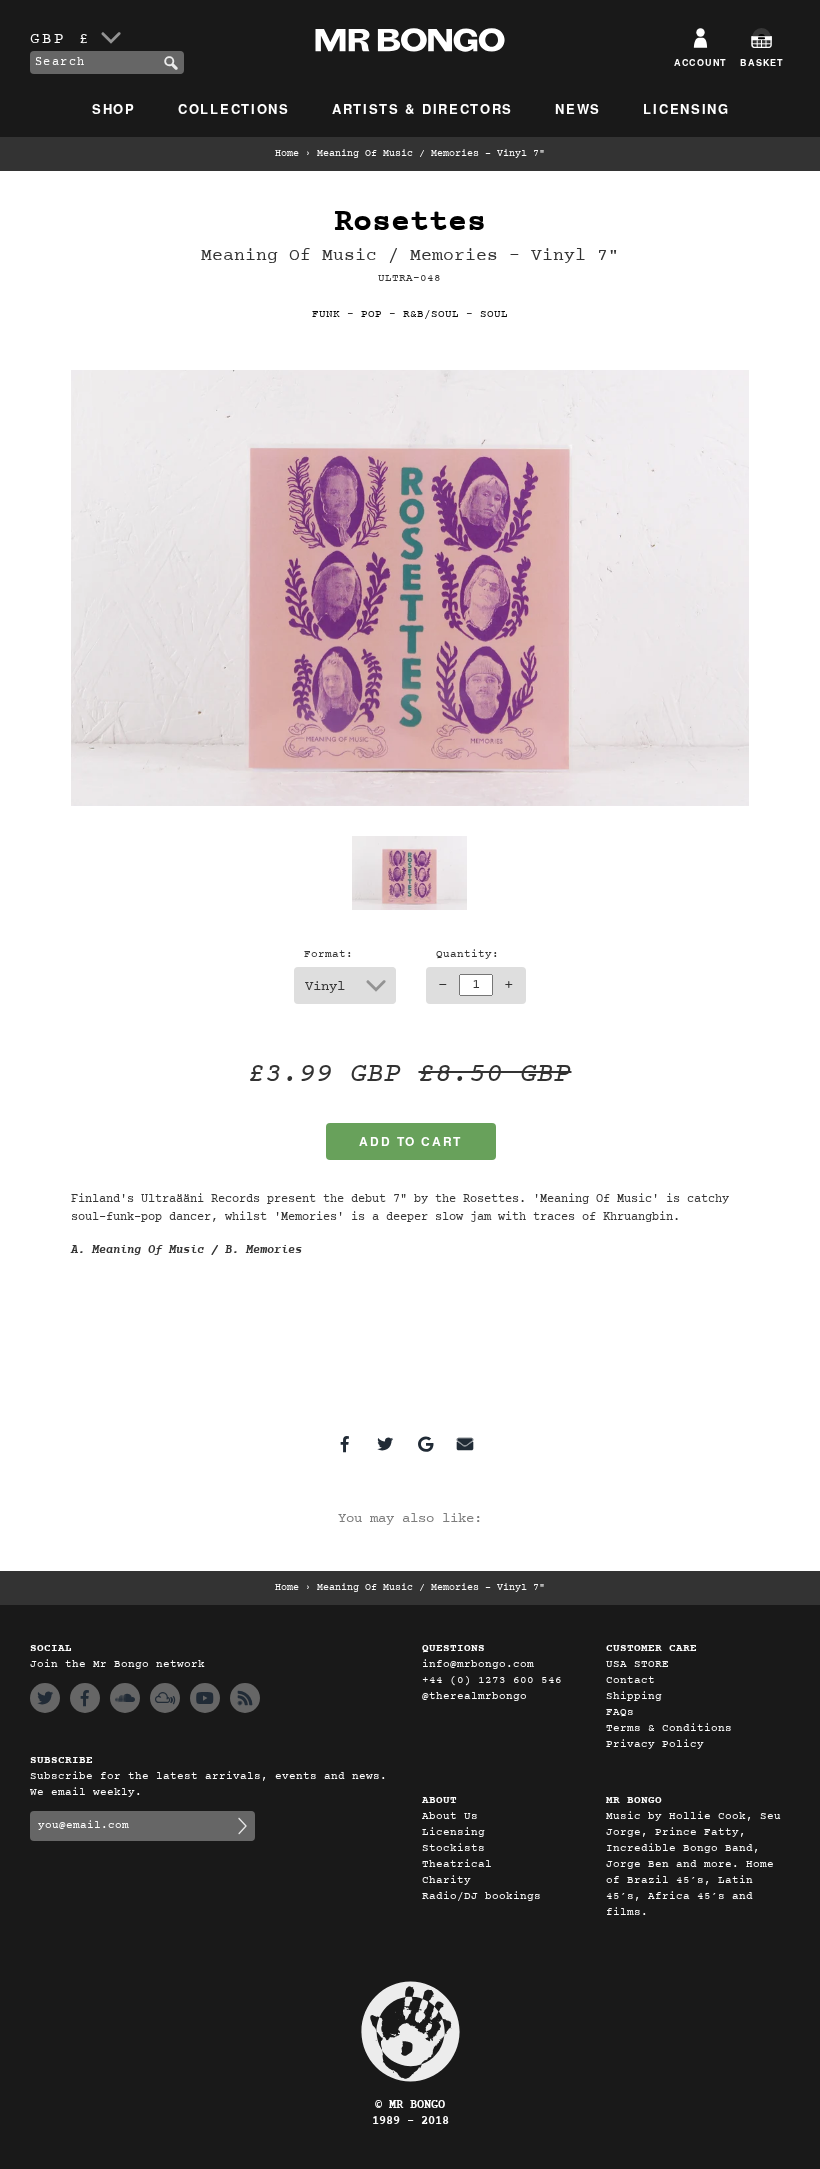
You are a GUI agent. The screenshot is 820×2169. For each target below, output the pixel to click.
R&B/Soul (431, 314)
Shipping (634, 1696)
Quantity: (467, 954)
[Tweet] (385, 1444)
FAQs (620, 1712)
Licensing (686, 108)
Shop (114, 108)
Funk (326, 314)
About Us (450, 1816)
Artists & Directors (422, 108)
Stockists (453, 1848)
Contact (630, 1680)
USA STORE (637, 1664)
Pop (371, 314)
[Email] (465, 1444)
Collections (234, 108)
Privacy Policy (655, 1744)
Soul (494, 314)
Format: (328, 954)
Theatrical (457, 1864)
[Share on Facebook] (345, 1444)
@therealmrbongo (474, 1696)
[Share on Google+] (425, 1444)
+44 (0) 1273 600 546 (492, 1680)
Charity (446, 1880)
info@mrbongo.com (478, 1664)
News (578, 108)
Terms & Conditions (669, 1728)
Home (287, 154)
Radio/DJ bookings (481, 1896)
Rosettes (410, 222)
